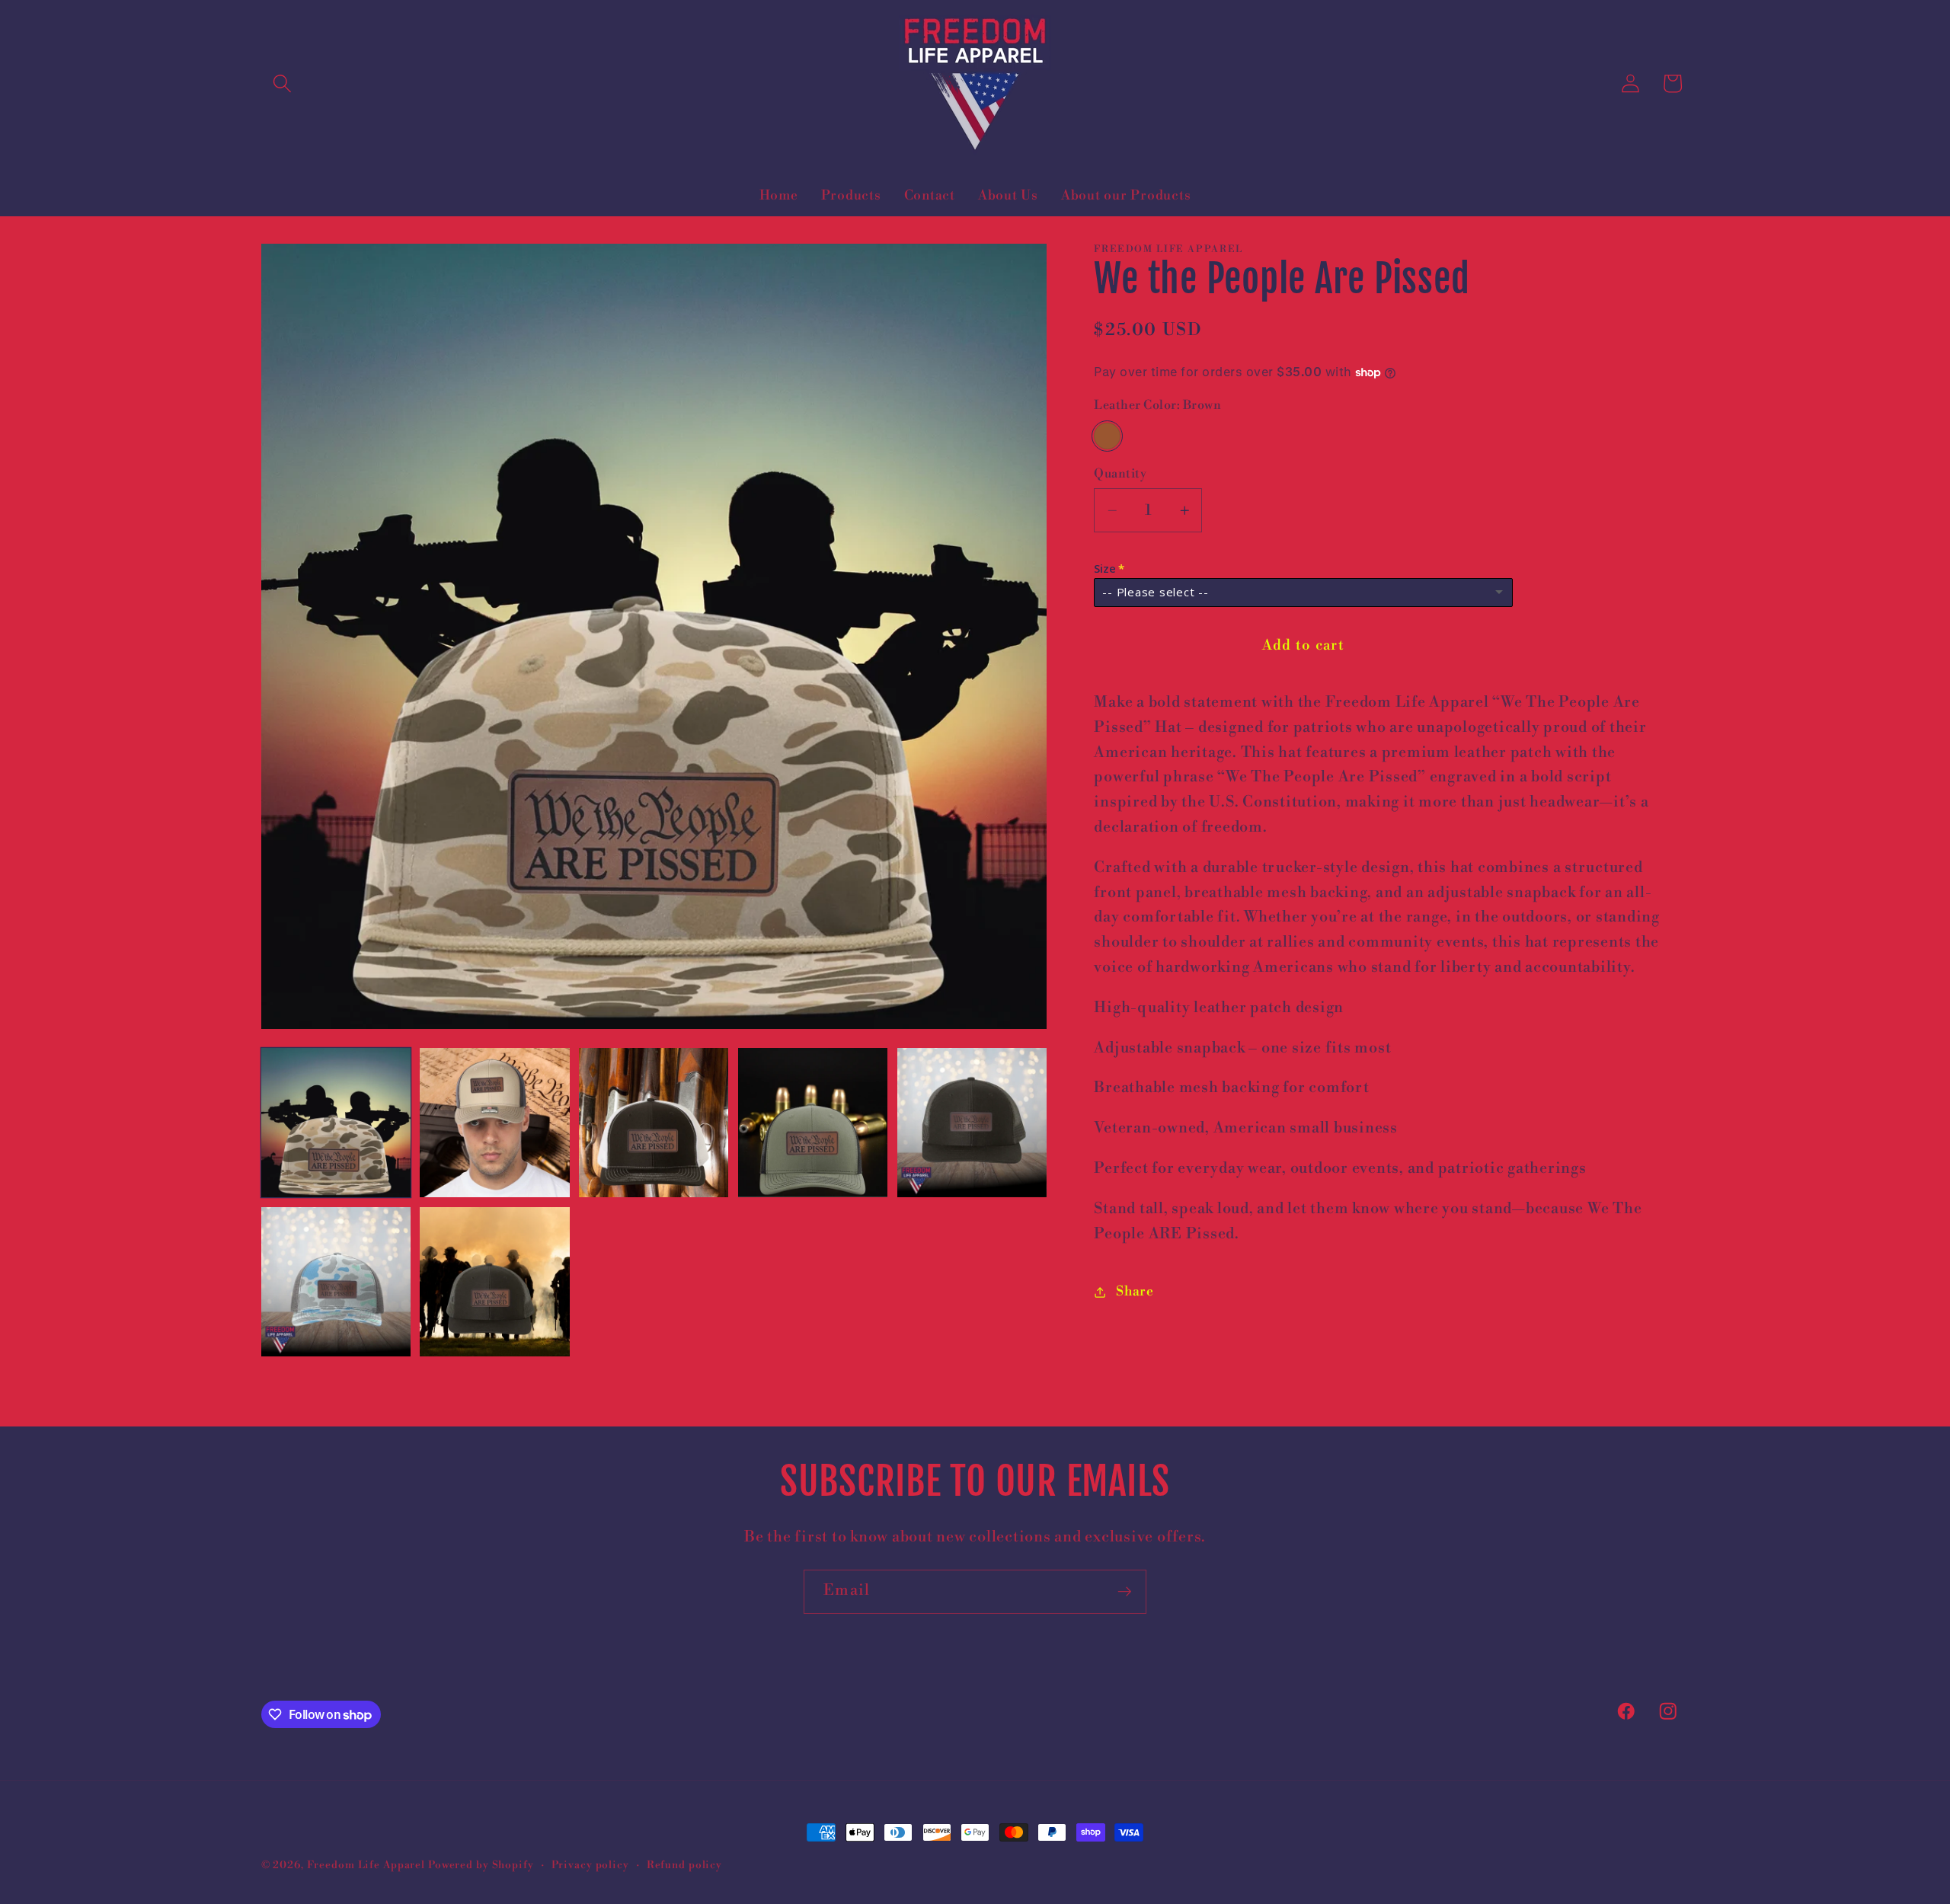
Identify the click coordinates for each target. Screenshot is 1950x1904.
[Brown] (1107, 436)
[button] (282, 83)
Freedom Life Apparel (366, 1865)
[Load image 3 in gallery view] (654, 1123)
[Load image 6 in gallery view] (336, 1282)
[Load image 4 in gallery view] (813, 1123)
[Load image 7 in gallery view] (494, 1282)
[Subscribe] (1125, 1592)
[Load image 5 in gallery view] (972, 1123)
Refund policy (684, 1865)
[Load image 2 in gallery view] (494, 1123)
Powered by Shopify (481, 1865)
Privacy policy (590, 1865)
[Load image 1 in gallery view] (336, 1123)
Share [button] (1135, 1292)
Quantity (1120, 474)
